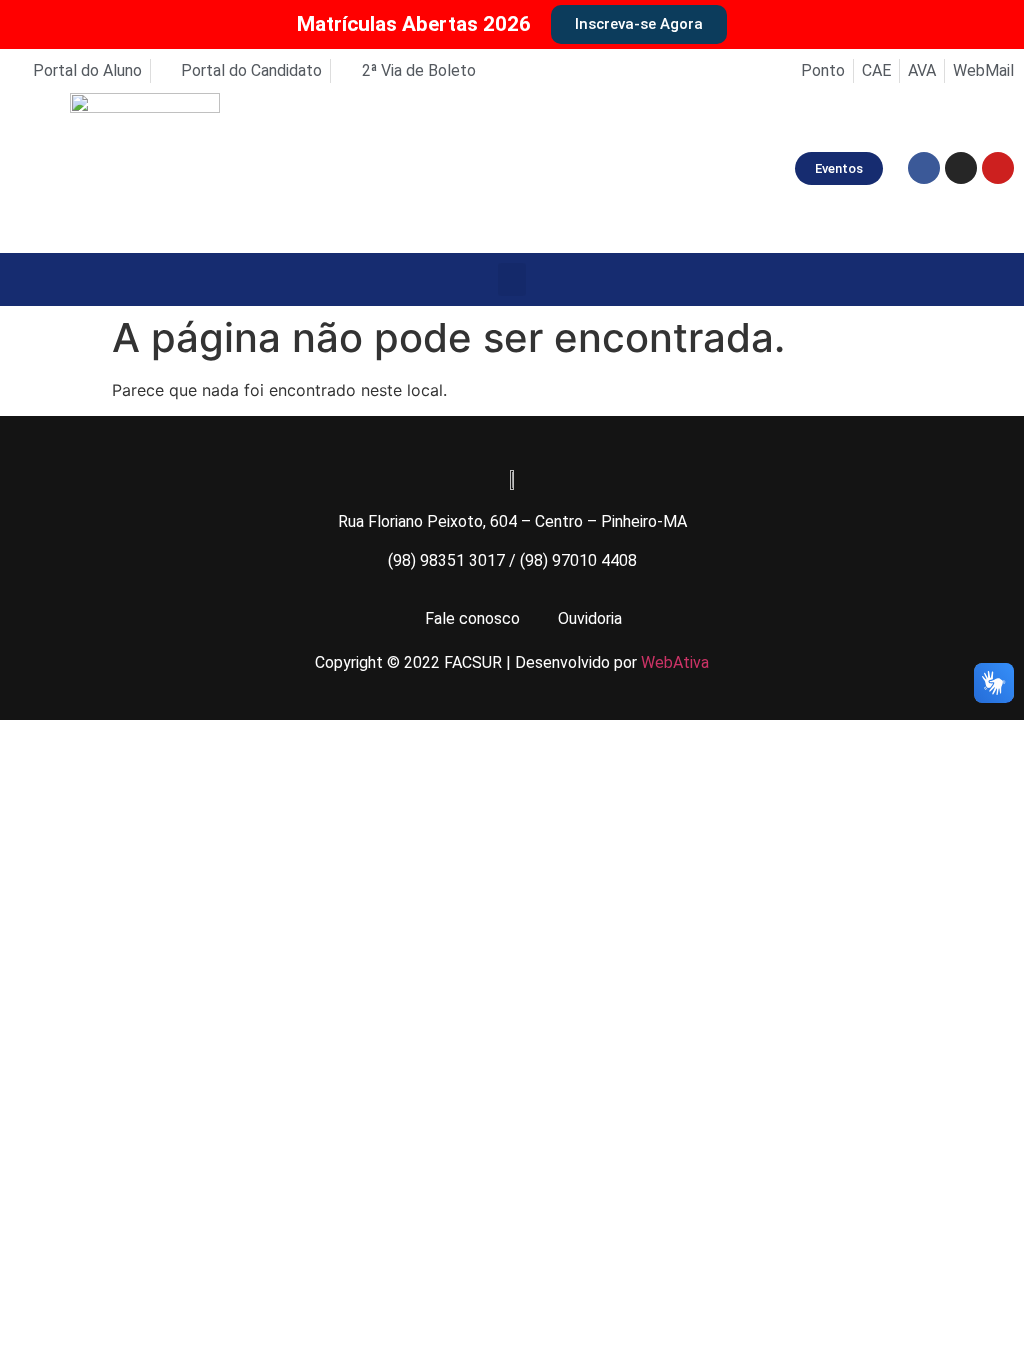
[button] (512, 279)
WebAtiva (675, 662)
